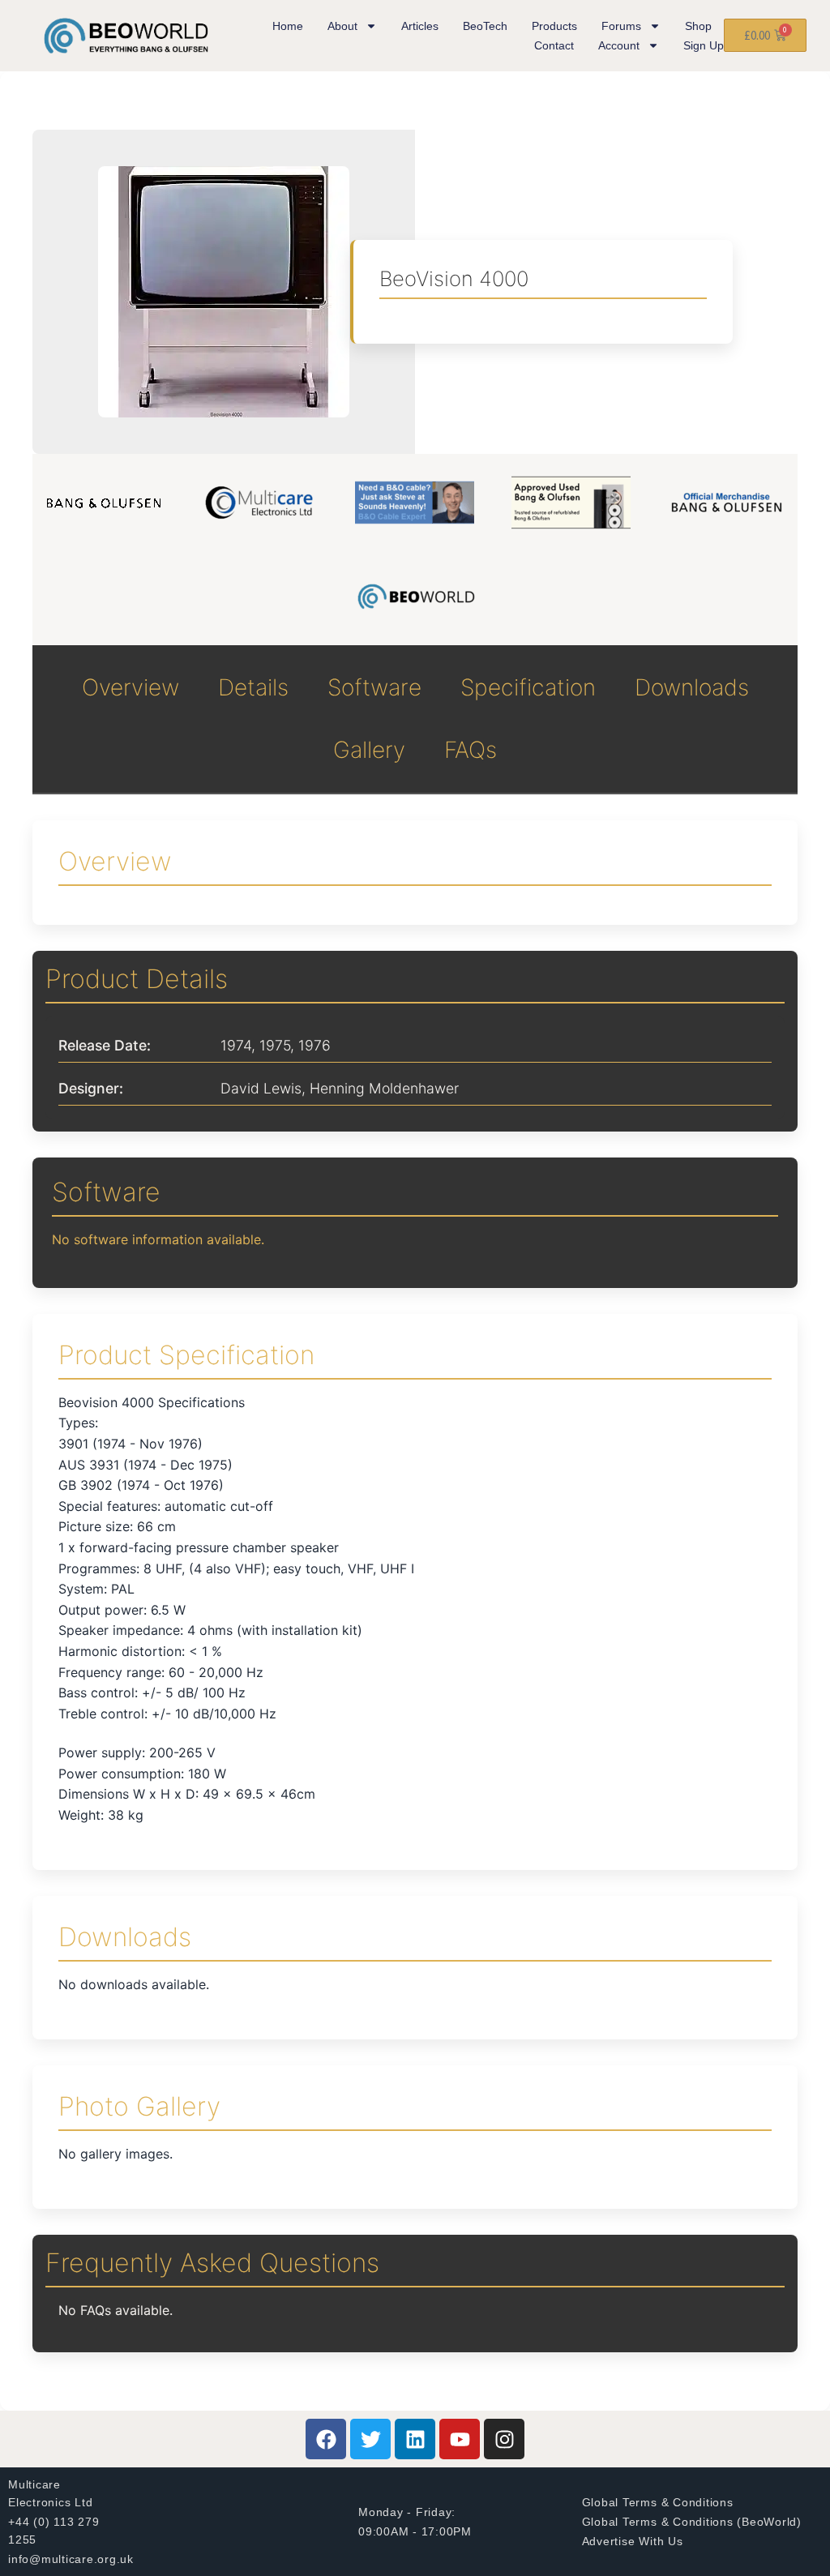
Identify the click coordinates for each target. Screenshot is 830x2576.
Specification (528, 687)
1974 (236, 1045)
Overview (130, 687)
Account (619, 45)
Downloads (692, 687)
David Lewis (261, 1088)
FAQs (471, 750)
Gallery (369, 750)
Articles (420, 26)
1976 (314, 1045)
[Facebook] (326, 2439)
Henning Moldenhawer (384, 1088)
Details (253, 687)
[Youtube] (460, 2439)
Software (374, 687)
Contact (554, 45)
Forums (621, 26)
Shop (698, 26)
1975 (275, 1045)
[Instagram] (504, 2439)
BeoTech (485, 26)
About (342, 26)
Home (288, 26)
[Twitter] (370, 2439)
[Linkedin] (415, 2439)
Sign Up (704, 45)
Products (554, 26)
